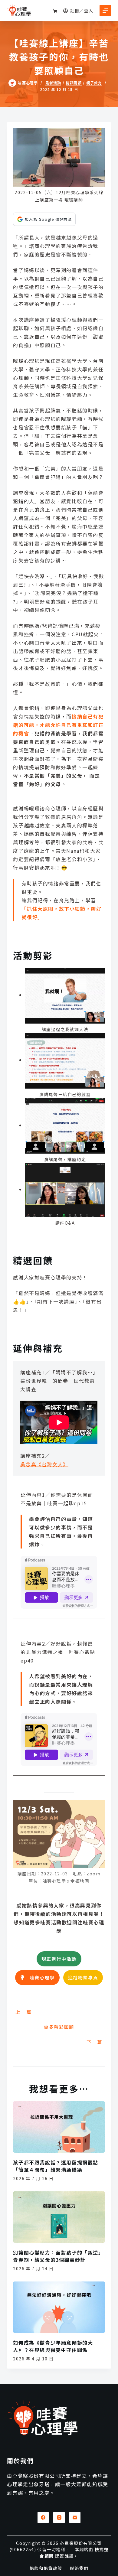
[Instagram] (59, 2518)
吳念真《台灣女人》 (44, 1464)
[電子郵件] (75, 2518)
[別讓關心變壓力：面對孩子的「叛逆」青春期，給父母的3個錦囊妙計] (59, 2217)
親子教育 (94, 83)
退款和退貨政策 (46, 2568)
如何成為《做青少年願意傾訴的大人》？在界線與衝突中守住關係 (53, 2346)
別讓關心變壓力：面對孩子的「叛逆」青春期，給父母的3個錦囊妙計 (58, 2256)
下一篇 (95, 2042)
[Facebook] (43, 2518)
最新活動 (53, 83)
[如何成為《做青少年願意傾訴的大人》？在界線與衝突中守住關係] (59, 2307)
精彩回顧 (74, 83)
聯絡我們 (79, 2568)
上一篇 (23, 2012)
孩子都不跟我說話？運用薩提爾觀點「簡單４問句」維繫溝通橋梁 (56, 2166)
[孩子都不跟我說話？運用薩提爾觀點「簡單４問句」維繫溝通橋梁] (59, 2127)
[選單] (105, 11)
